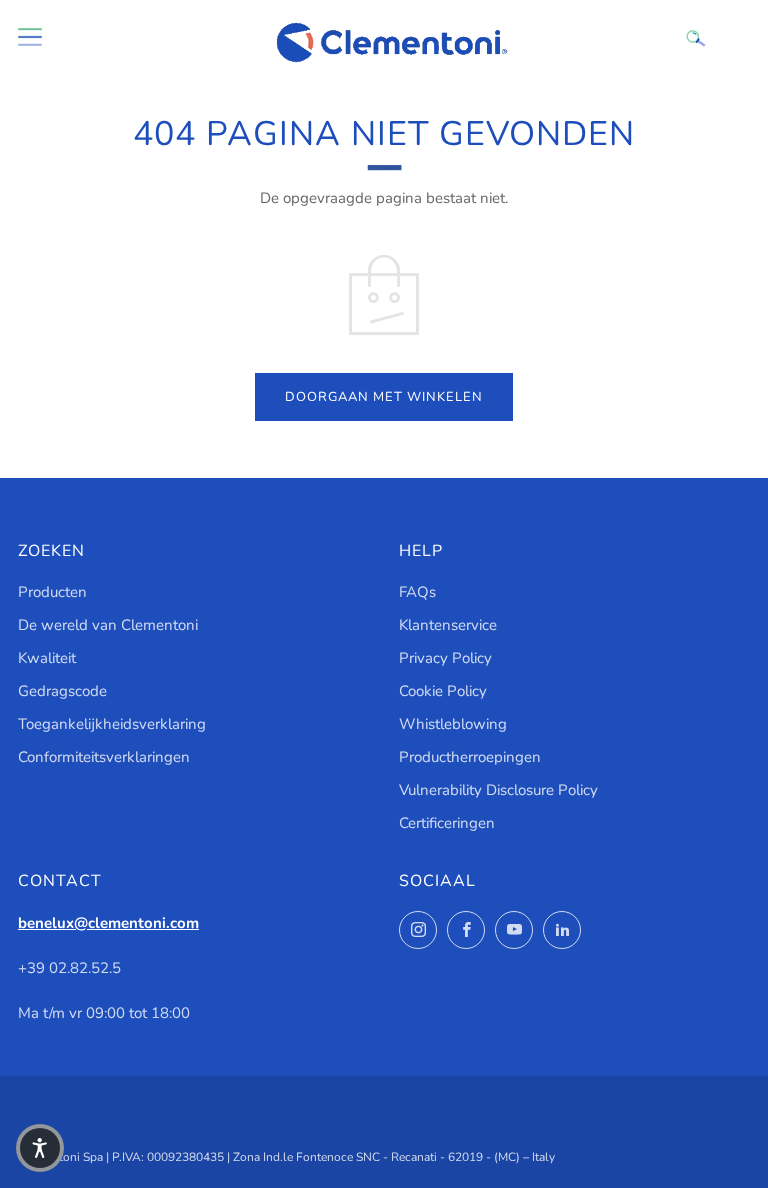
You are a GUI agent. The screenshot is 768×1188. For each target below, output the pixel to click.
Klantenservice (448, 625)
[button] (40, 1148)
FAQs (417, 592)
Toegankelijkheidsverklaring (112, 724)
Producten (52, 592)
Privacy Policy (445, 658)
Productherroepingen (470, 757)
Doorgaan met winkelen (384, 397)
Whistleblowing (453, 724)
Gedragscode (62, 691)
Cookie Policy (443, 691)
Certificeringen (447, 823)
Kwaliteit (47, 658)
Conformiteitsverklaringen (104, 757)
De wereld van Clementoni (108, 625)
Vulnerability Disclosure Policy (498, 790)
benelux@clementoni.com (108, 923)
